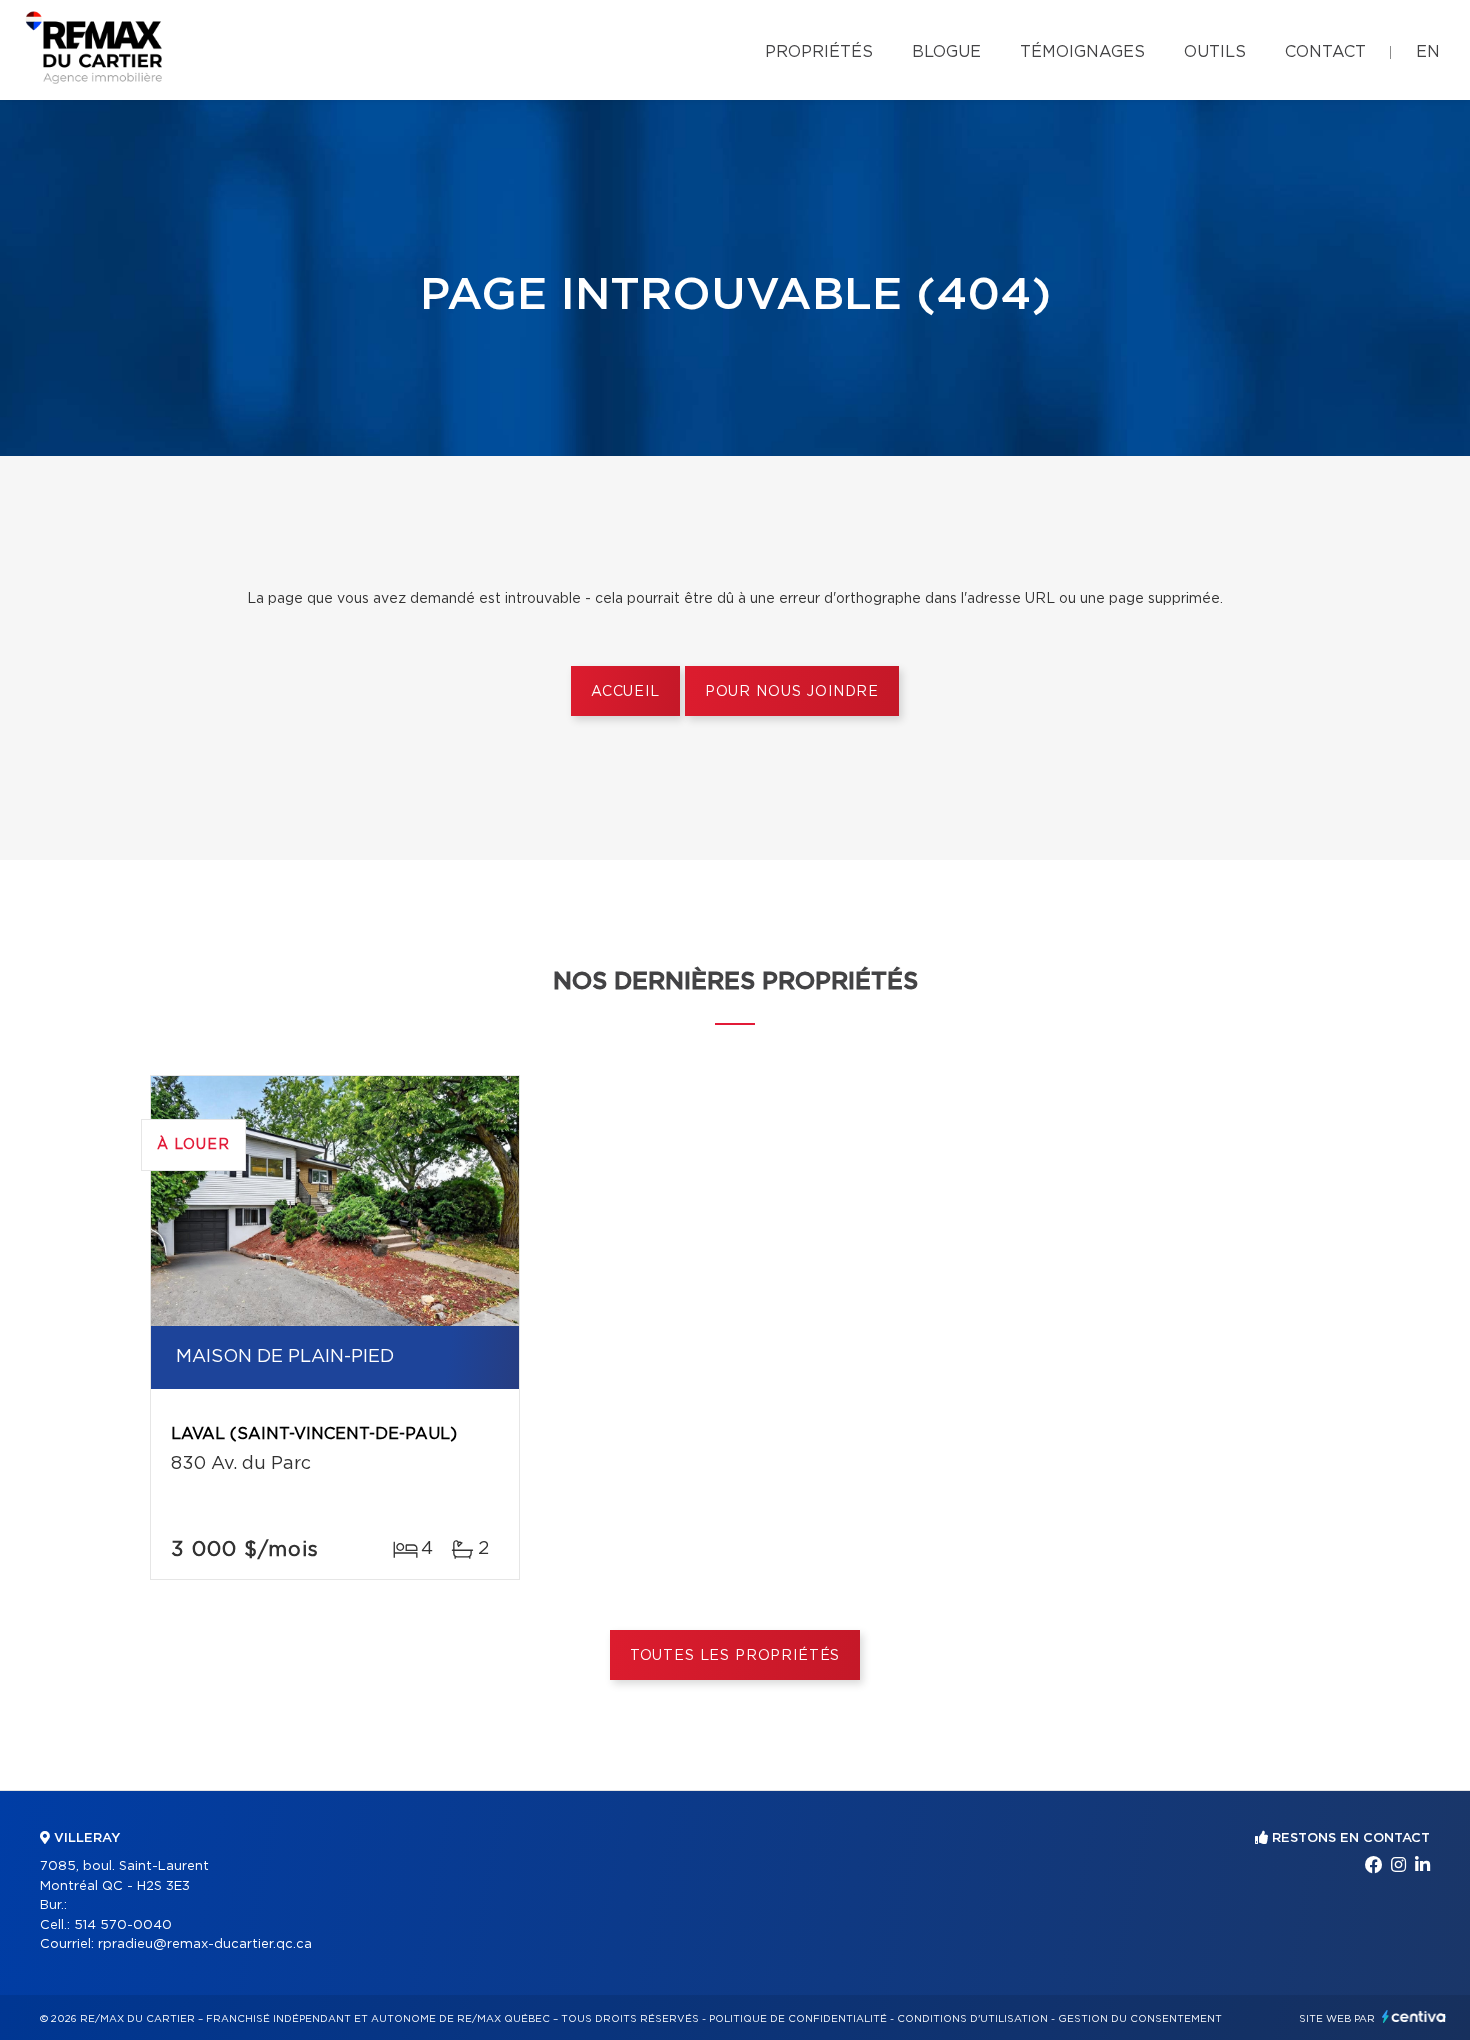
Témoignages (1082, 52)
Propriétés (819, 52)
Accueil (625, 692)
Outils (1215, 52)
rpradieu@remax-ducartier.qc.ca (205, 1944)
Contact (1325, 52)
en (1428, 52)
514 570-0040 (123, 1925)
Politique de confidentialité (798, 2019)
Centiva (1414, 2016)
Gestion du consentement (1140, 2019)
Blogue (946, 52)
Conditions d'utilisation (972, 2019)
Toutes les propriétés (735, 1656)
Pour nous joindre (792, 692)
